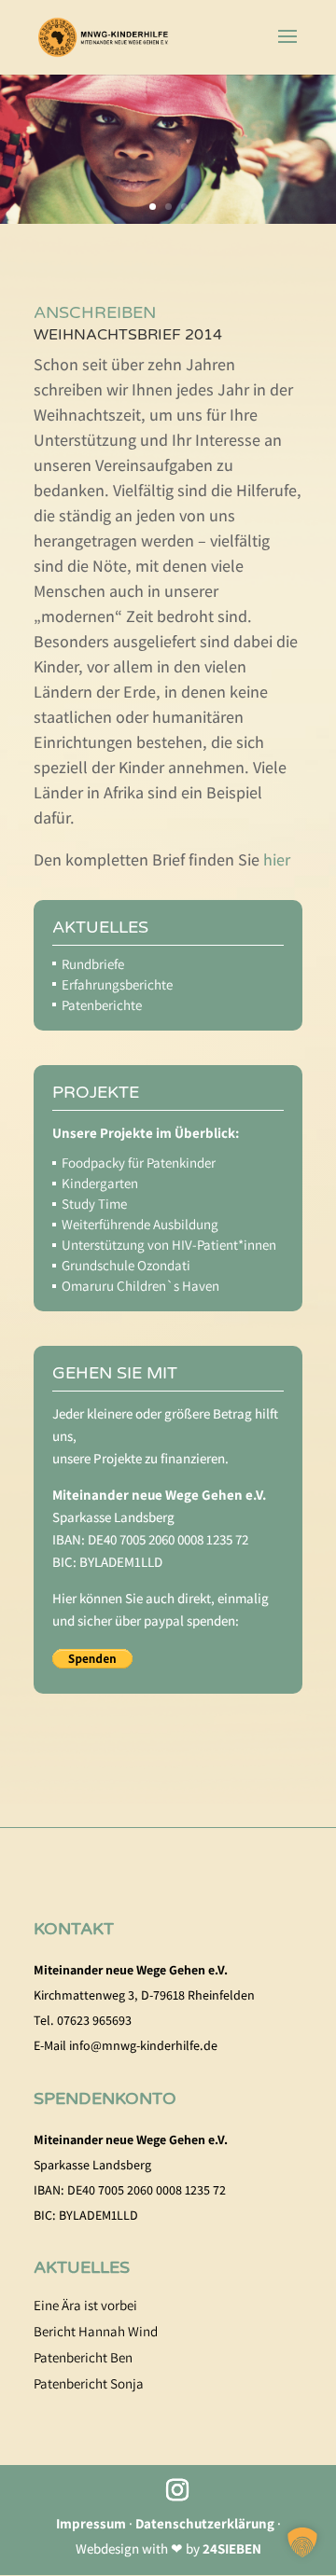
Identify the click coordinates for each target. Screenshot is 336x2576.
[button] (302, 2542)
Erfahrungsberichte (117, 984)
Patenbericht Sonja (89, 2383)
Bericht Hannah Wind (96, 2331)
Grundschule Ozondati (126, 1265)
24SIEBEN (232, 2548)
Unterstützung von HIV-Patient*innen (169, 1245)
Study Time (94, 1204)
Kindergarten (100, 1183)
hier (277, 859)
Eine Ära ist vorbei (85, 2305)
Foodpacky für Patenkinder (139, 1163)
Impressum (91, 2523)
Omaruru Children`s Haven (140, 1286)
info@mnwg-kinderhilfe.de (143, 2045)
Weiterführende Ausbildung (140, 1224)
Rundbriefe (93, 964)
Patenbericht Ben (83, 2357)
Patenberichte (102, 1005)
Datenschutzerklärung (205, 2523)
